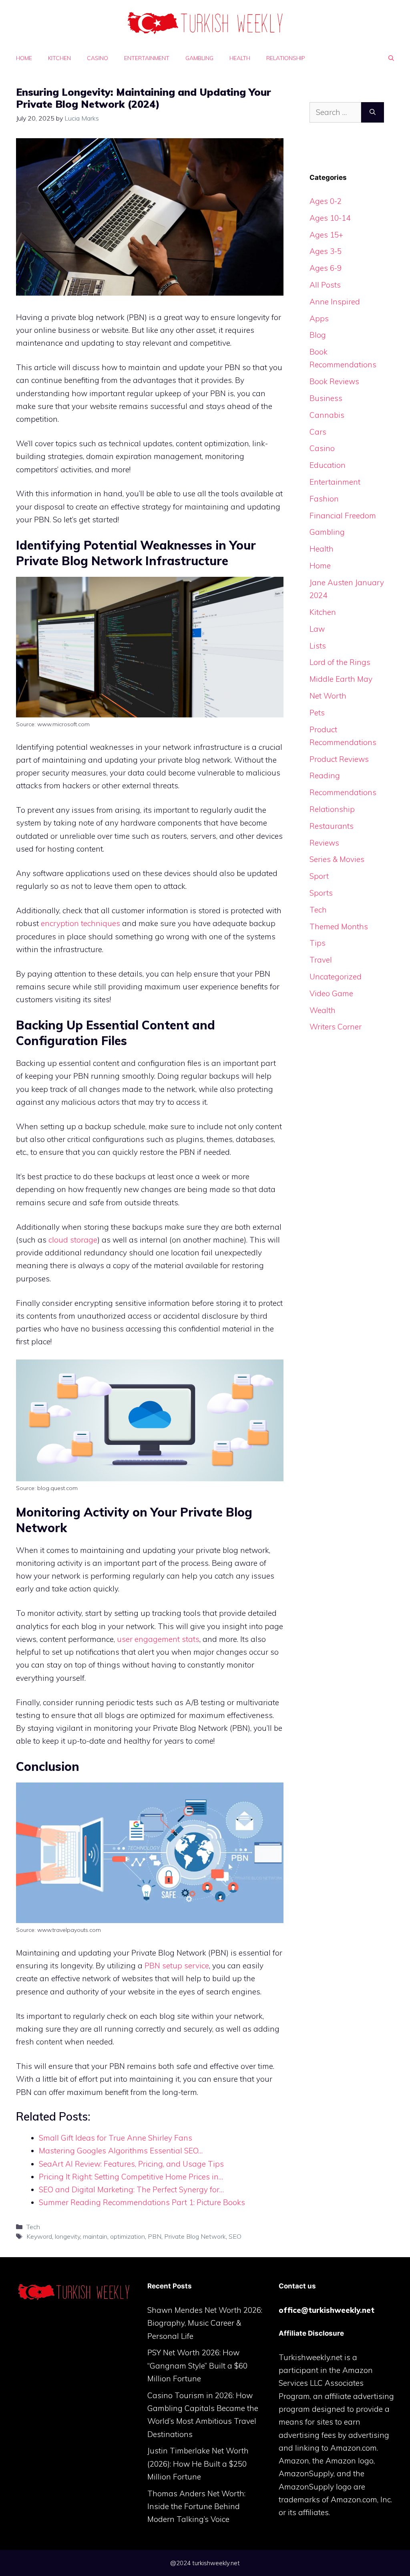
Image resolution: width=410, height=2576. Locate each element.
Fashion (324, 499)
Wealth (323, 1010)
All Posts (325, 285)
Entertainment (147, 58)
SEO (235, 2236)
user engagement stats (158, 1639)
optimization (128, 2236)
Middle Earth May (341, 679)
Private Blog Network (195, 2236)
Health (240, 58)
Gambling (199, 58)
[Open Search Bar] (391, 58)
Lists (318, 646)
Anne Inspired (335, 302)
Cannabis (327, 415)
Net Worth (328, 696)
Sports (321, 893)
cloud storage (73, 1240)
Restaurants (332, 826)
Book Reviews (334, 381)
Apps (319, 318)
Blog (318, 335)
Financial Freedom (343, 516)
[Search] (373, 112)
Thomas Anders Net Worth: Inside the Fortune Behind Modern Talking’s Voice (196, 2507)
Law (317, 629)
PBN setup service (177, 1966)
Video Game (331, 993)
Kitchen (59, 58)
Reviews (324, 843)
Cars (318, 432)
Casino (97, 58)
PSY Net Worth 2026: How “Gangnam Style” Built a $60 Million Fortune (197, 2366)
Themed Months (339, 926)
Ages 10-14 (330, 218)
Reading (325, 775)
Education (328, 465)
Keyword (39, 2236)
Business (326, 398)
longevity (67, 2236)
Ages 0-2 (326, 201)
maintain (95, 2236)
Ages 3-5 (326, 251)
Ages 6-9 (326, 268)
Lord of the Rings (340, 662)
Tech (33, 2227)
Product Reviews (339, 759)
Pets (317, 713)
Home (24, 58)
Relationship (286, 58)
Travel (321, 960)
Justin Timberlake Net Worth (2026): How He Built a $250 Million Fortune (198, 2464)
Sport (319, 876)
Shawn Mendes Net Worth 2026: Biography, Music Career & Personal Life (205, 2323)
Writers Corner (336, 1027)
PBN (155, 2236)
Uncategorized (336, 977)
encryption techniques (80, 923)
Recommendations (343, 792)
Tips (318, 943)
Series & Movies (337, 859)
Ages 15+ (326, 235)
